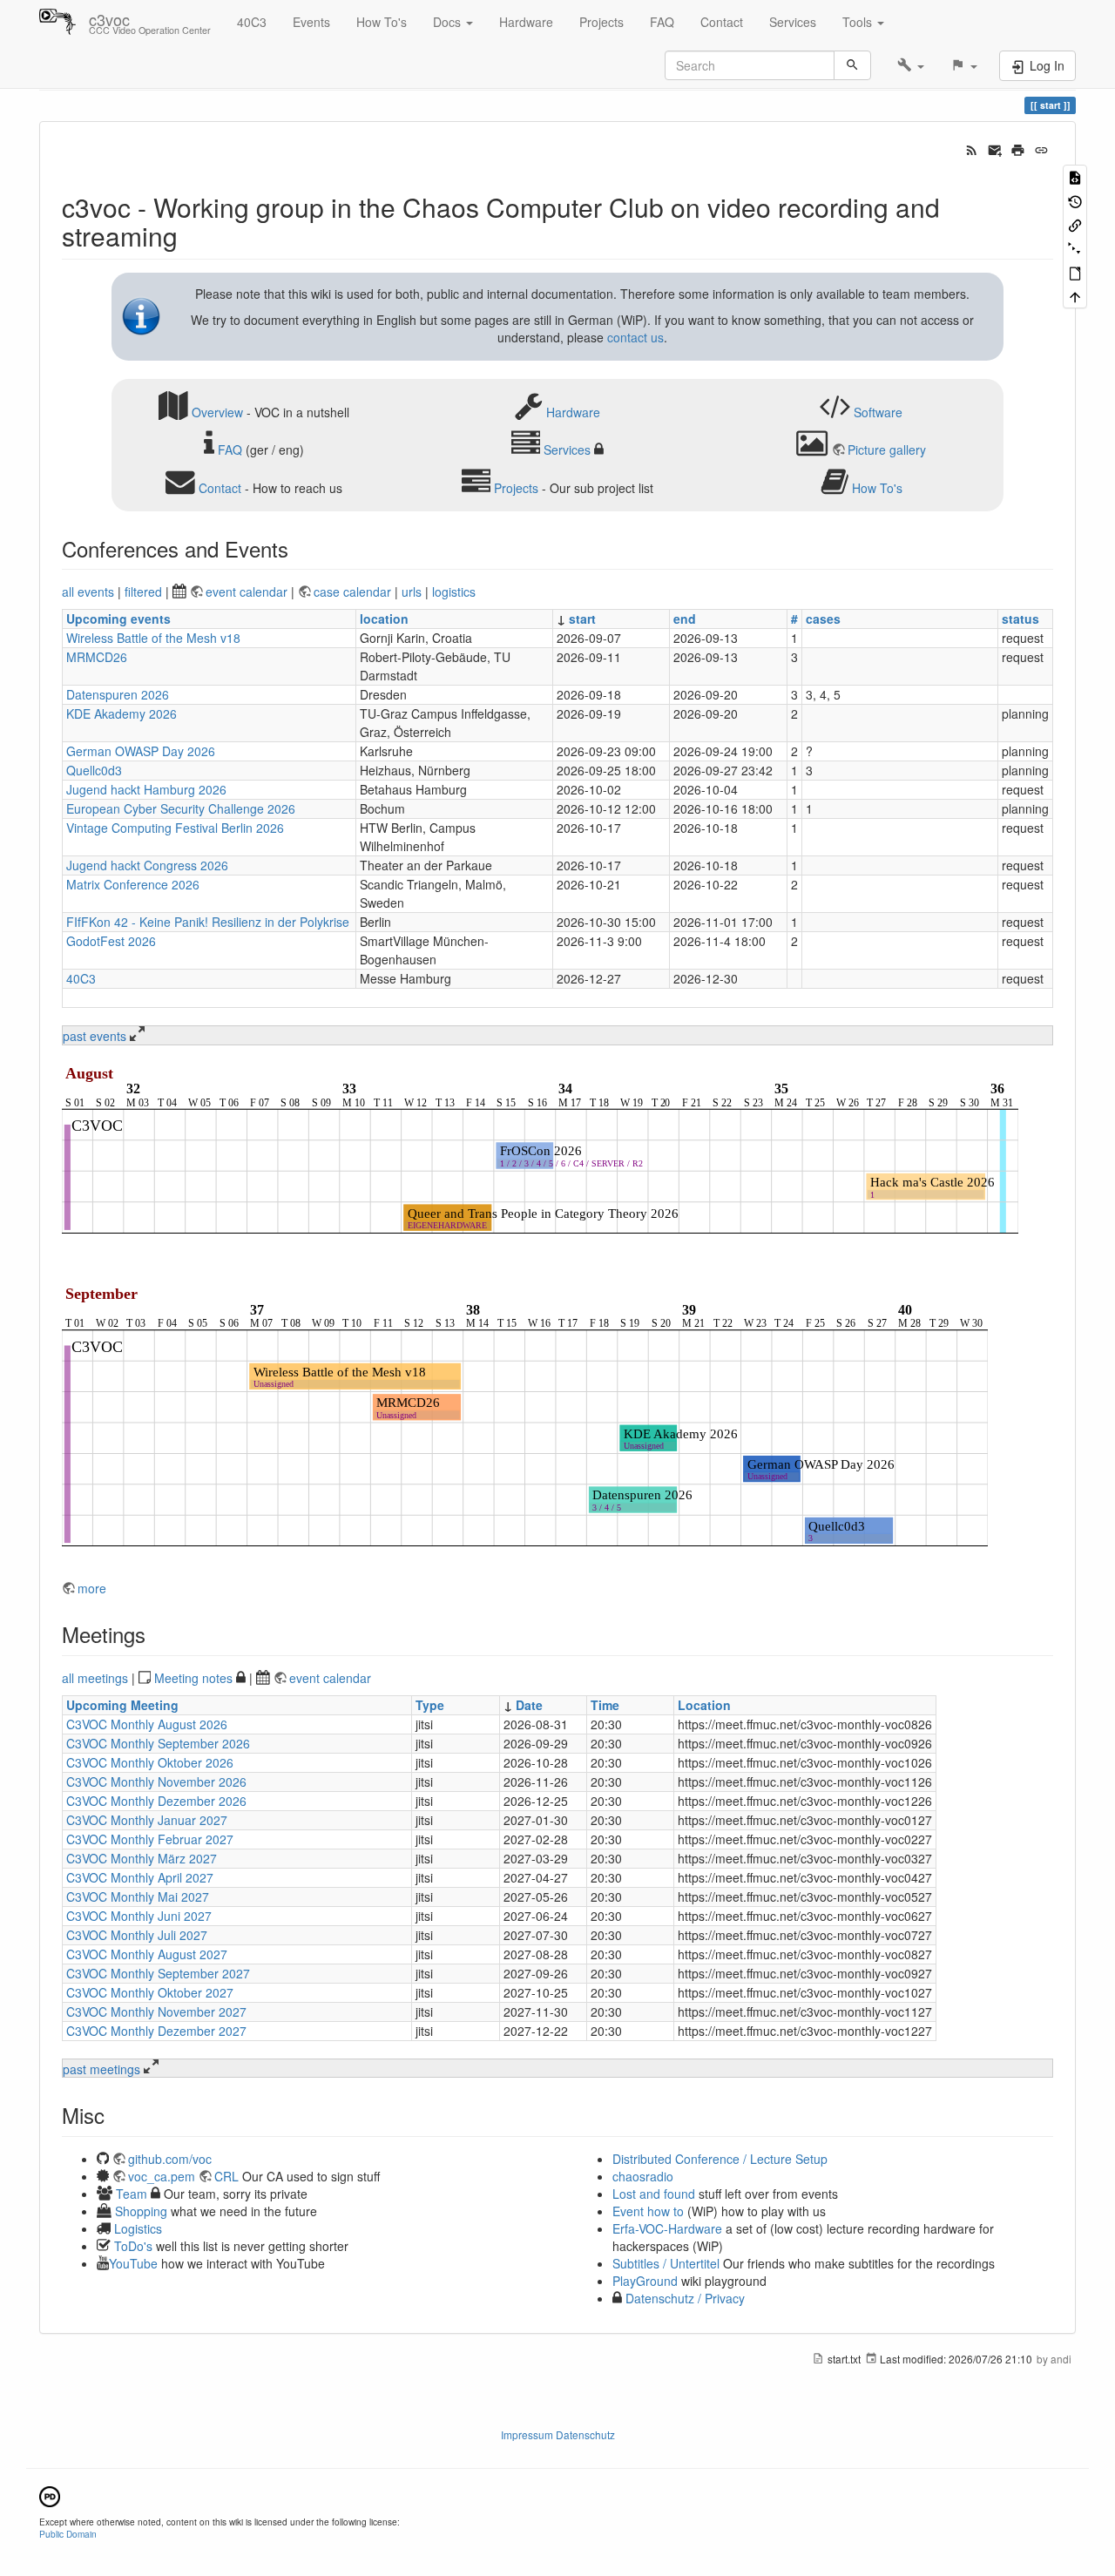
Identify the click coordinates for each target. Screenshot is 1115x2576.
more (92, 1588)
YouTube (133, 2263)
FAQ (662, 22)
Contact (722, 22)
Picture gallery (887, 450)
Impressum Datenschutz (558, 2434)
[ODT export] (1075, 272)
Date (529, 1705)
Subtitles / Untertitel (666, 2263)
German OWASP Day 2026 (141, 751)
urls (412, 592)
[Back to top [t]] (1075, 296)
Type (430, 1705)
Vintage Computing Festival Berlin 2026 (175, 828)
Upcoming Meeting (122, 1705)
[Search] (852, 65)
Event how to (648, 2211)
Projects (601, 22)
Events (311, 22)
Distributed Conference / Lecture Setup (720, 2159)
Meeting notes (193, 1678)
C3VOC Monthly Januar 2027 (147, 1820)
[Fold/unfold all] (1075, 248)
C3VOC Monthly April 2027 (140, 1877)
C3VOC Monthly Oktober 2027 (150, 1992)
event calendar (248, 592)
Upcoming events (118, 619)
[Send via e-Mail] (995, 148)
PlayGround (645, 2281)
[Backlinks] (1075, 224)
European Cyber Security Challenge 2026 (181, 808)
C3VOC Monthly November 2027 (156, 2011)
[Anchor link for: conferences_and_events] (299, 548)
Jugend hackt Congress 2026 (147, 865)
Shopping (141, 2211)
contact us (635, 337)
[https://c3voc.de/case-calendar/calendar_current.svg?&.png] (540, 1153)
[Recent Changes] (972, 148)
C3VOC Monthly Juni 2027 (139, 1916)
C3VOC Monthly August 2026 (147, 1724)
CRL (226, 2176)
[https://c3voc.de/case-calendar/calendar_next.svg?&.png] (525, 1421)
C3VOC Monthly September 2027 (158, 1973)
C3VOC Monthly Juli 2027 (137, 1935)
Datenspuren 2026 (118, 694)
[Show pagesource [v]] (1075, 176)
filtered (143, 592)
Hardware (526, 22)
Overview (217, 411)
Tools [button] (859, 22)
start (582, 619)
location (384, 619)
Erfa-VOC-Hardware (667, 2228)
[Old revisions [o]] (1075, 200)
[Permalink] (1041, 148)
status (1020, 619)
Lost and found (654, 2194)
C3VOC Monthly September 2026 (158, 1743)
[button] (911, 65)
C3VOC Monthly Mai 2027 (138, 1897)
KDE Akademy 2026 (122, 713)
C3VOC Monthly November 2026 (156, 1782)
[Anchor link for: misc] (115, 2115)
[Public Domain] (50, 2495)
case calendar (354, 592)
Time (605, 1705)
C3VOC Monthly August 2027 (147, 1954)
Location (704, 1705)
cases (823, 619)
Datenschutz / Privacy (683, 2298)
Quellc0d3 (94, 770)
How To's (382, 22)
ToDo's (133, 2246)
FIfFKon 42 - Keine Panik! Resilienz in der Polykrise (208, 922)
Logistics (138, 2228)
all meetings (95, 1678)
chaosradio (643, 2176)
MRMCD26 (97, 657)
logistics (454, 592)
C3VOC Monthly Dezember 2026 (156, 1801)
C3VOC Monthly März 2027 (142, 1858)
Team (132, 2194)
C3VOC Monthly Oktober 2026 (150, 1762)
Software (878, 411)
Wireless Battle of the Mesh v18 (153, 638)
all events (88, 592)
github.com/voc (170, 2159)
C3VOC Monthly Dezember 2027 (156, 2031)
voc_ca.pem (162, 2176)
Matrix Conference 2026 (133, 884)
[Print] (1018, 148)
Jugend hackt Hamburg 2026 (146, 789)
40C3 (252, 22)
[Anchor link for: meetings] (156, 1634)
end (685, 619)
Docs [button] (449, 22)
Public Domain (68, 2534)
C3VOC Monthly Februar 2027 (150, 1839)
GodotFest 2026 (111, 941)
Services (793, 22)
